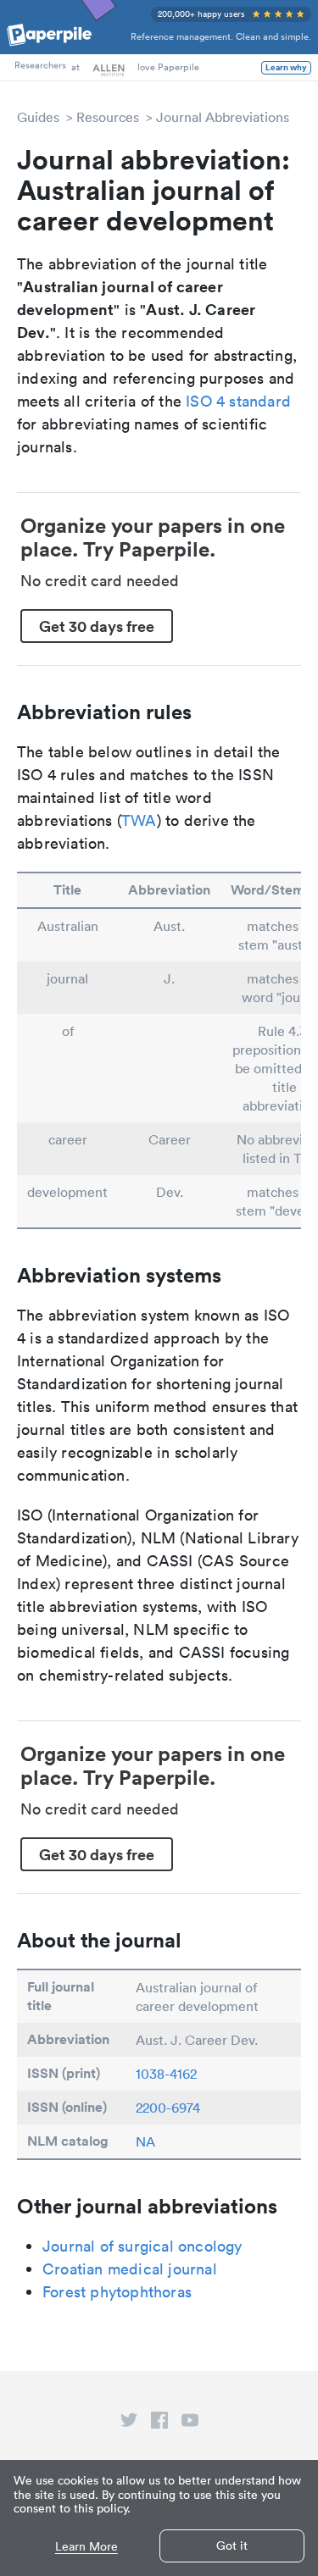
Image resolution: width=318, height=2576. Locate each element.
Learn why (286, 68)
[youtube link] (190, 2424)
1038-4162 (166, 2074)
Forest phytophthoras (117, 2292)
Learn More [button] (86, 2547)
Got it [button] (232, 2546)
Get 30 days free (97, 626)
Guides (38, 117)
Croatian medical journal (130, 2269)
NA (145, 2141)
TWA (139, 820)
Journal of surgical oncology (142, 2246)
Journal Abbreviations (223, 117)
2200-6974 (168, 2108)
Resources (108, 117)
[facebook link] (159, 2424)
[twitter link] (129, 2424)
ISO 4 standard (238, 401)
